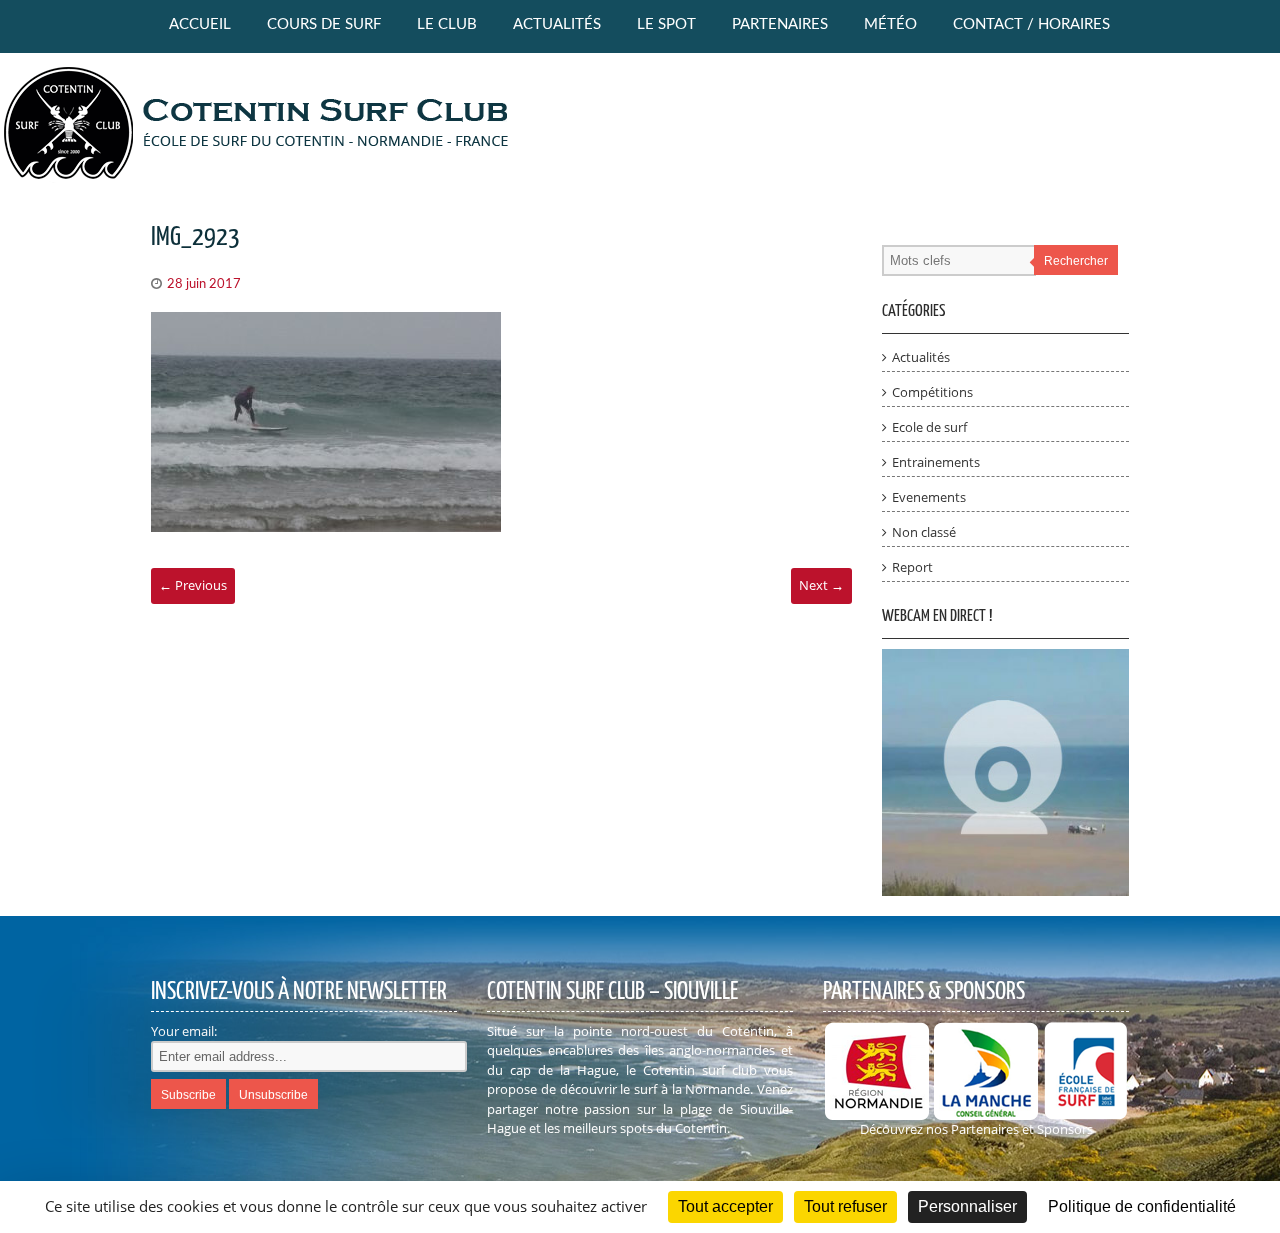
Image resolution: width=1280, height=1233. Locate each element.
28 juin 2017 (204, 284)
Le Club (447, 24)
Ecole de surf (929, 427)
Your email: (184, 1031)
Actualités (557, 24)
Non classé (924, 532)
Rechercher (1076, 261)
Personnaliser (967, 1206)
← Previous (193, 585)
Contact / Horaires (1031, 24)
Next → (821, 585)
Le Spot (666, 24)
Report (912, 567)
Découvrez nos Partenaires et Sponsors (976, 1129)
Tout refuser (845, 1206)
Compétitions (932, 392)
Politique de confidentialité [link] (1142, 1206)
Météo (890, 24)
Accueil (200, 24)
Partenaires (780, 24)
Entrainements (936, 462)
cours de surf (324, 24)
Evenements (929, 497)
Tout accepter (725, 1206)
